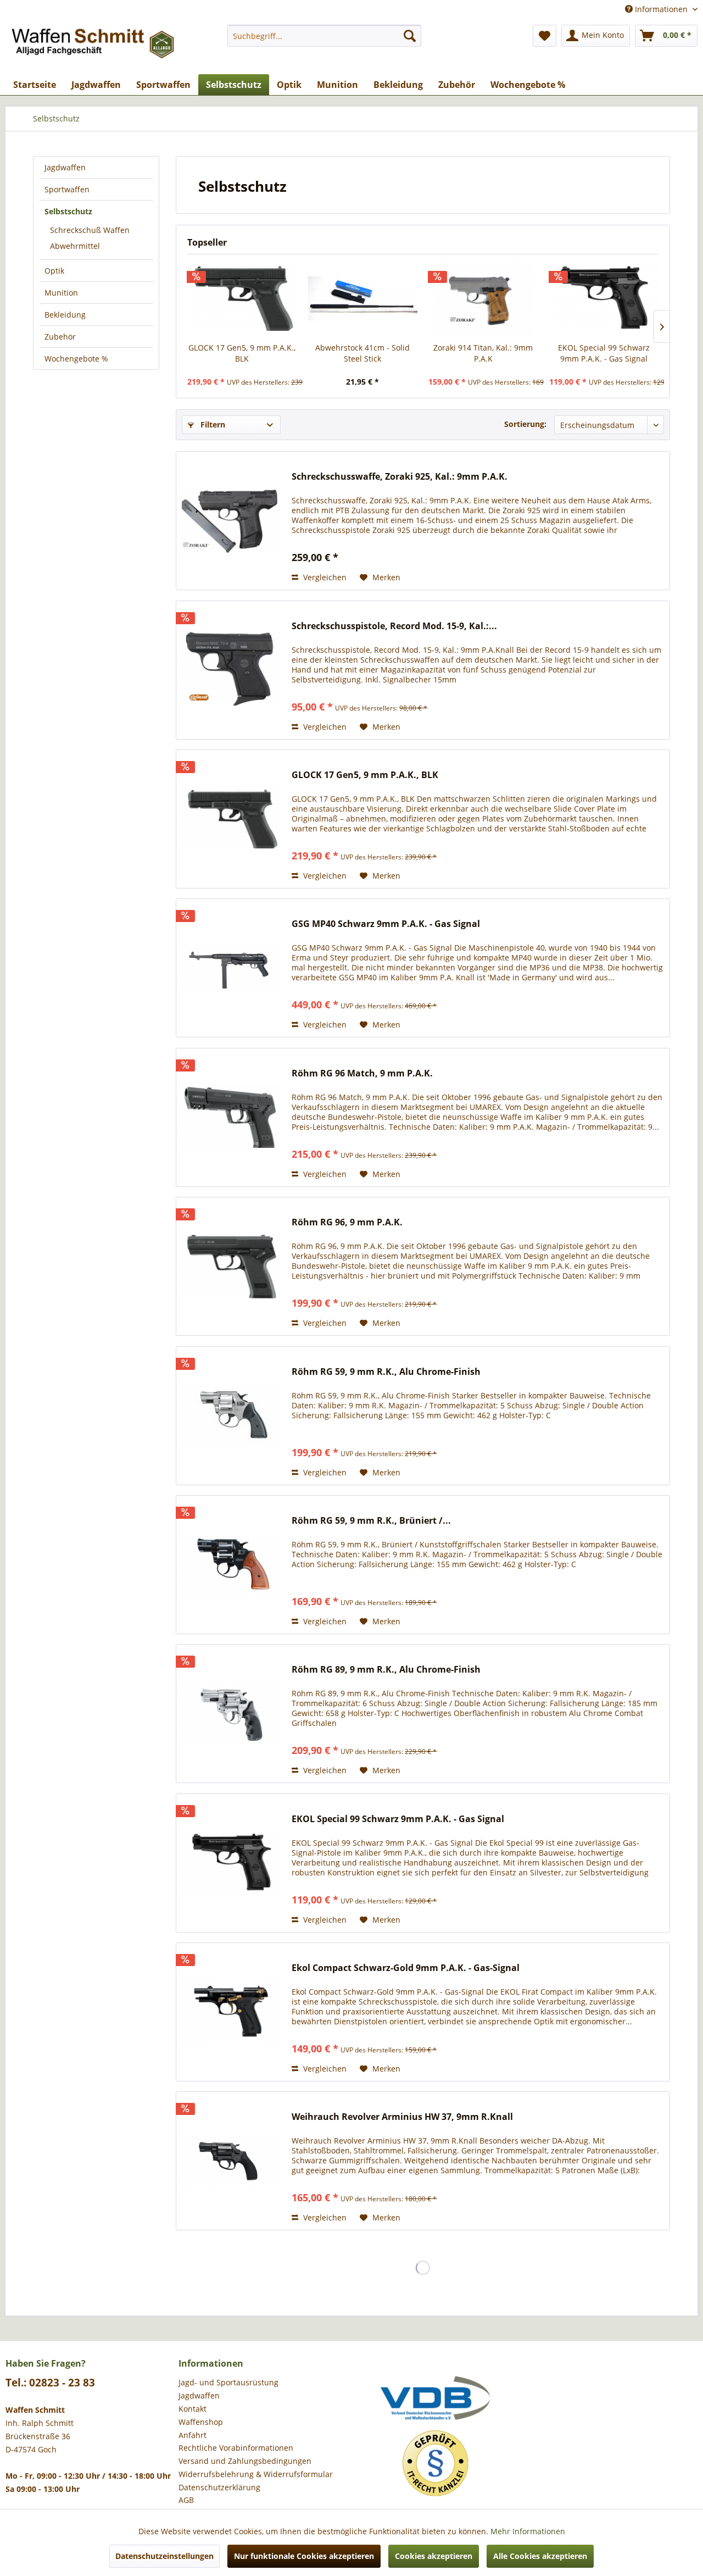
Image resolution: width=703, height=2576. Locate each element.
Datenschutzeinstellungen (164, 2556)
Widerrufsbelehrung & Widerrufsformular (256, 2474)
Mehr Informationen (528, 2531)
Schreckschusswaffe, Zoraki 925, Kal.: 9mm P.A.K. (400, 477)
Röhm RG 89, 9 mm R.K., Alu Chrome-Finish (386, 1670)
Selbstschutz (68, 211)
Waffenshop (201, 2422)
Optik (54, 271)
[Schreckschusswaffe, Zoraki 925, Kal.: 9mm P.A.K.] (231, 521)
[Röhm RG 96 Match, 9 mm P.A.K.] (231, 1117)
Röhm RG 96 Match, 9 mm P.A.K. (362, 1073)
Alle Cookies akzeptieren (540, 2556)
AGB (186, 2500)
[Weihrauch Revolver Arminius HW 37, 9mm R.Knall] (231, 2161)
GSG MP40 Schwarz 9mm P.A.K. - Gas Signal (386, 924)
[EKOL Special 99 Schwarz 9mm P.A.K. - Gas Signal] (604, 298)
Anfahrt (193, 2435)
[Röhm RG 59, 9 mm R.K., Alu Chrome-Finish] (231, 1416)
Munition (61, 293)
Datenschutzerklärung (219, 2487)
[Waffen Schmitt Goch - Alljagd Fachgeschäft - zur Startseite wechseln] (94, 47)
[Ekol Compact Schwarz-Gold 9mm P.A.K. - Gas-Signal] (231, 2012)
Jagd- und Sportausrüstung (228, 2382)
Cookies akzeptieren (434, 2556)
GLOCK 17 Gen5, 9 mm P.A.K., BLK (242, 353)
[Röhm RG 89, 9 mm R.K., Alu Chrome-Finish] (231, 1714)
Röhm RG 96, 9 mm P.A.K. (347, 1222)
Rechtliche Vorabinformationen (236, 2448)
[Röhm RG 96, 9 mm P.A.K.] (231, 1266)
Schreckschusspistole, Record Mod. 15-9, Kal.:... (394, 626)
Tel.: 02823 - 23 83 (50, 2383)
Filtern (212, 424)
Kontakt (193, 2409)
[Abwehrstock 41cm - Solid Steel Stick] (363, 298)
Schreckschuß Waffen (90, 230)
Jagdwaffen (65, 167)
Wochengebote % (76, 359)
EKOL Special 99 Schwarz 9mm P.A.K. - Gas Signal (604, 353)
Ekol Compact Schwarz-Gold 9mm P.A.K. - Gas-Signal (406, 1968)
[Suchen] (410, 36)
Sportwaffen (67, 189)
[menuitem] (324, 36)
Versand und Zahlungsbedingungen (245, 2461)
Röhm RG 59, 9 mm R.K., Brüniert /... (371, 1521)
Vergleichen (324, 577)
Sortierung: (525, 424)
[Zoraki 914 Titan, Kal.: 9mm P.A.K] (483, 298)
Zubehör (60, 337)
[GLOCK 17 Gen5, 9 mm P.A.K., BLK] (242, 298)
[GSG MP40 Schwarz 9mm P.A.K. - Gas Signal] (231, 968)
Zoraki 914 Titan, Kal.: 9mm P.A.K (483, 353)
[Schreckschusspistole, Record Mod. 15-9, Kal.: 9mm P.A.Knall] (231, 670)
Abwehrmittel (75, 246)
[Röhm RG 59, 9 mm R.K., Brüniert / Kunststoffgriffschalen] (231, 1565)
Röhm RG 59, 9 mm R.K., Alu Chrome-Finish (386, 1372)
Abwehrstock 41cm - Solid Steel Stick (362, 353)
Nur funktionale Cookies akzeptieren (304, 2556)
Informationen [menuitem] (661, 9)
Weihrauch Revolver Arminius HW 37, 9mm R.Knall (402, 2117)
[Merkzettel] (545, 36)
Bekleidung (65, 315)
